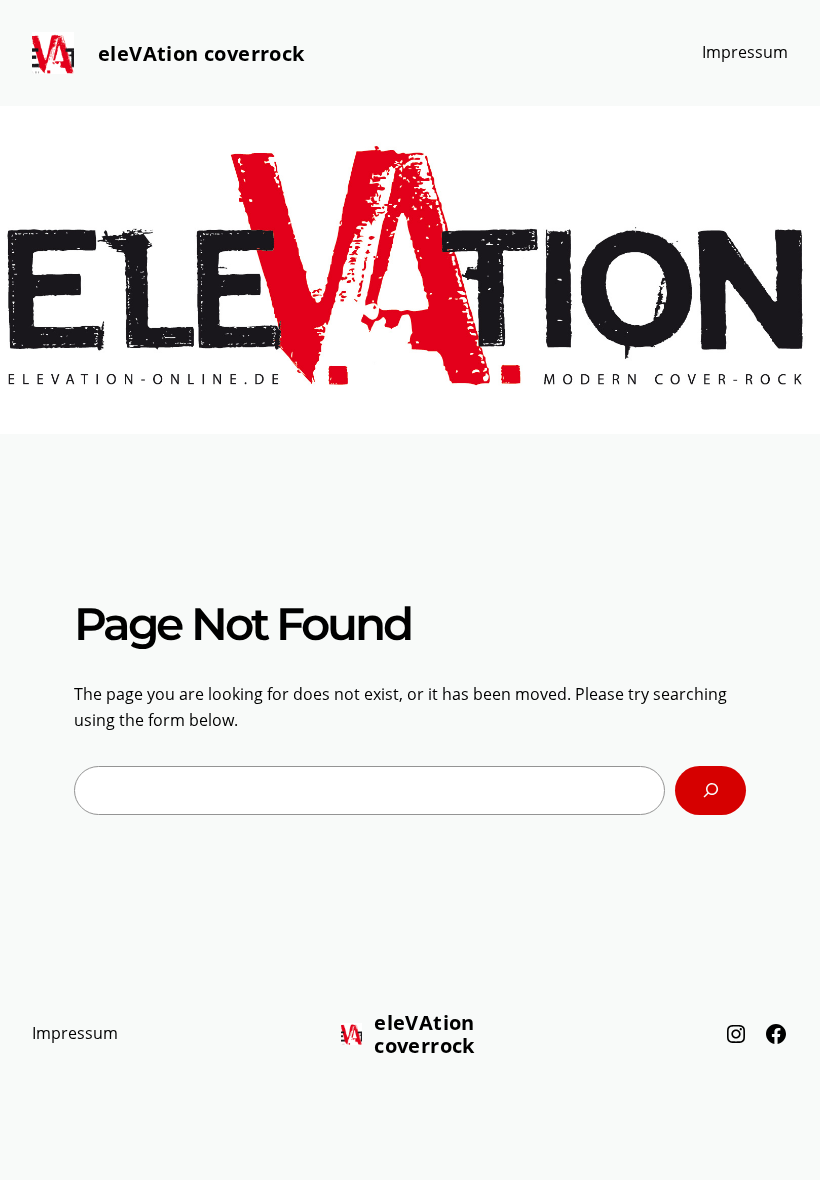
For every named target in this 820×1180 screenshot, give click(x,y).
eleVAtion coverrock (201, 53)
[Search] (710, 790)
